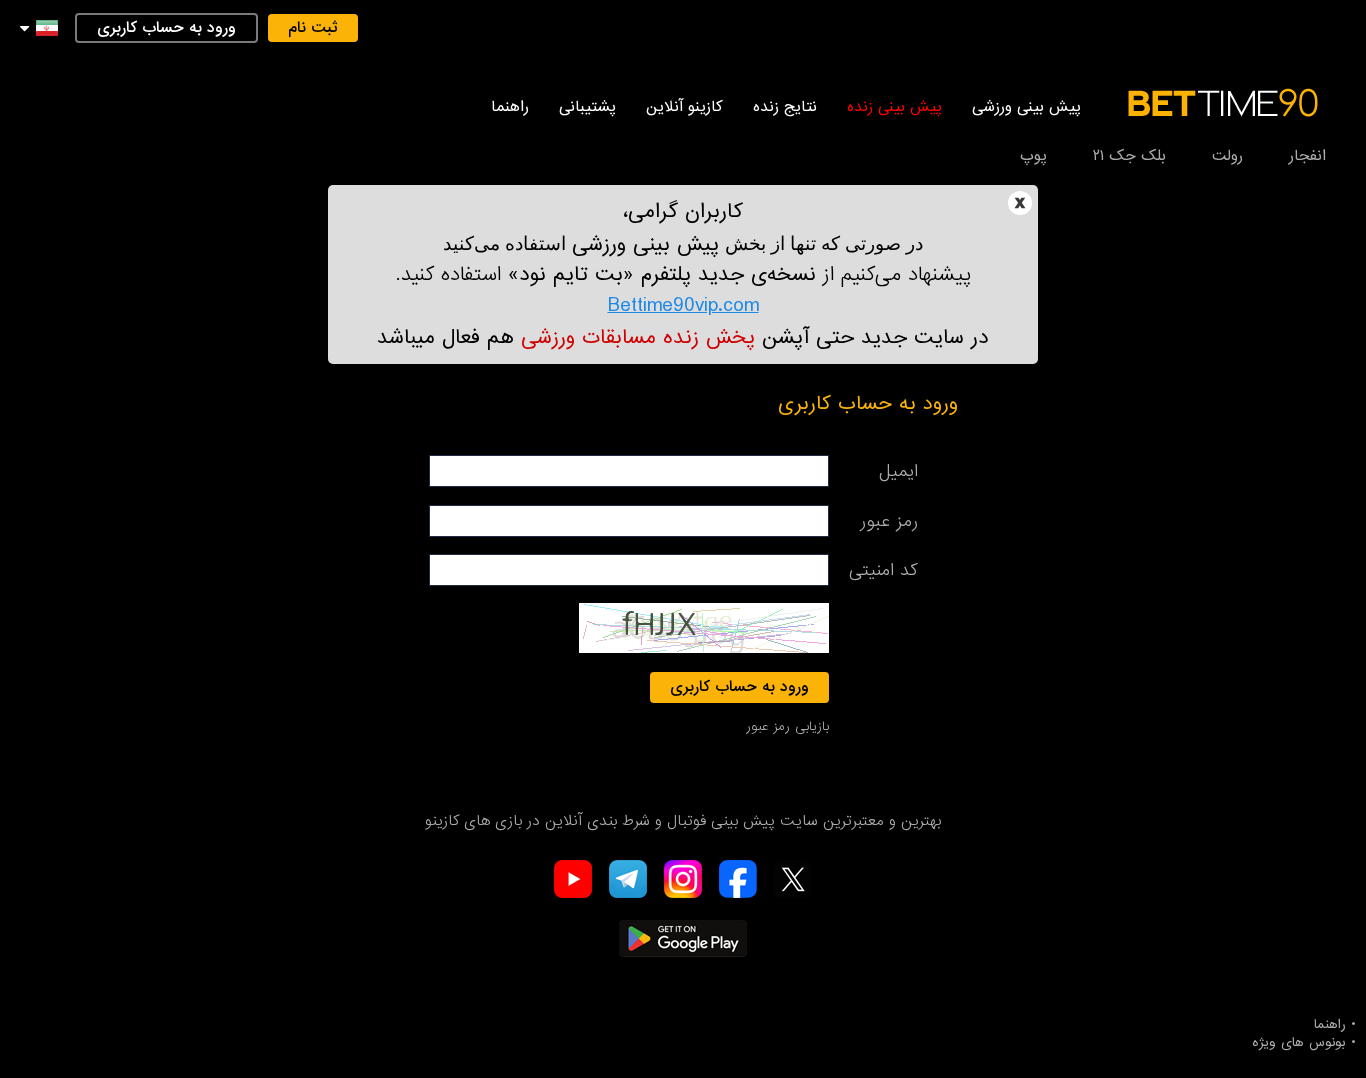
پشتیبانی (587, 107)
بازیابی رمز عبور (787, 726)
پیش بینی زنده (894, 107)
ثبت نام (313, 28)
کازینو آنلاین (684, 107)
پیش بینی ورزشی (1026, 107)
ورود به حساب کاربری (166, 28)
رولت (1227, 156)
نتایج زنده (785, 107)
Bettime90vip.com (683, 305)
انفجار (1307, 156)
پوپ (1033, 156)
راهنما (510, 107)
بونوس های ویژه (1299, 1043)
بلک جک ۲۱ (1129, 156)
